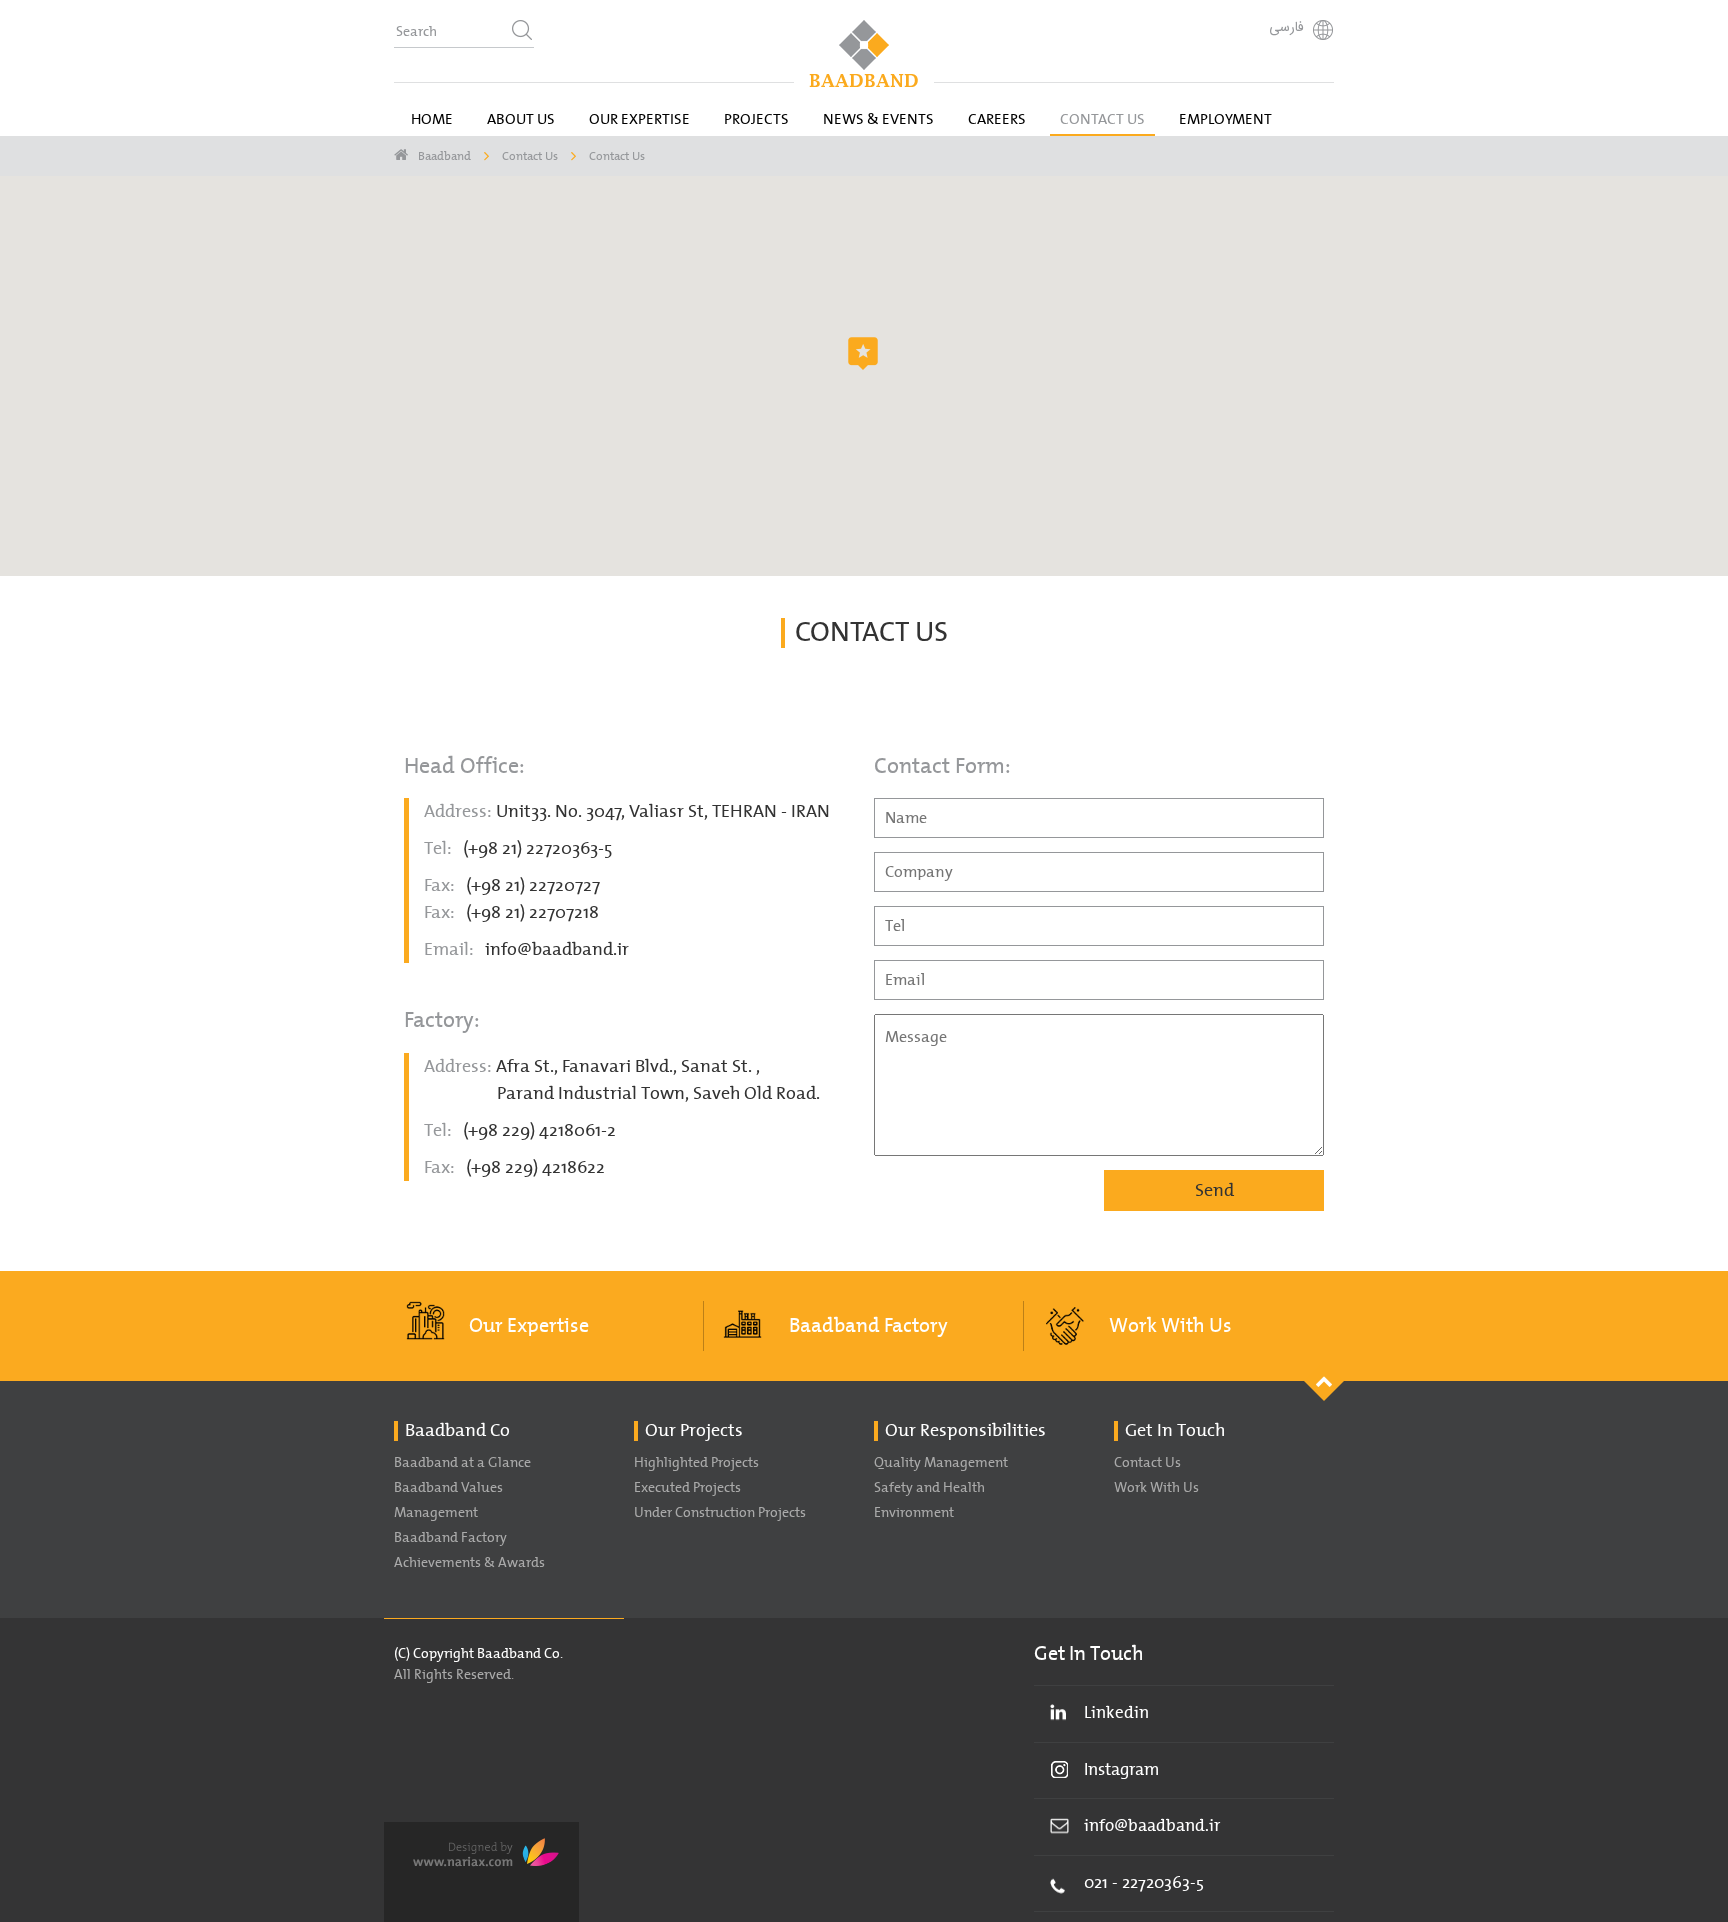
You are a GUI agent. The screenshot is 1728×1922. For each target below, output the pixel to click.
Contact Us (1102, 119)
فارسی (1286, 28)
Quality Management (941, 1463)
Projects (756, 119)
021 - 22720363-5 (1144, 1883)
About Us (521, 119)
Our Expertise (639, 119)
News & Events (878, 119)
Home (432, 119)
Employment (1225, 119)
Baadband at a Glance (462, 1463)
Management (436, 1513)
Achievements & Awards (469, 1563)
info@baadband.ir (557, 949)
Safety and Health (929, 1488)
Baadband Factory (868, 1326)
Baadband (444, 156)
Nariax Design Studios (481, 1872)
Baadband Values (448, 1488)
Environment (914, 1513)
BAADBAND (864, 53)
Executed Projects (687, 1488)
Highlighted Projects (696, 1463)
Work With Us (1170, 1326)
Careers (997, 119)
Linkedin (1116, 1713)
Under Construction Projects (720, 1513)
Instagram (1121, 1770)
